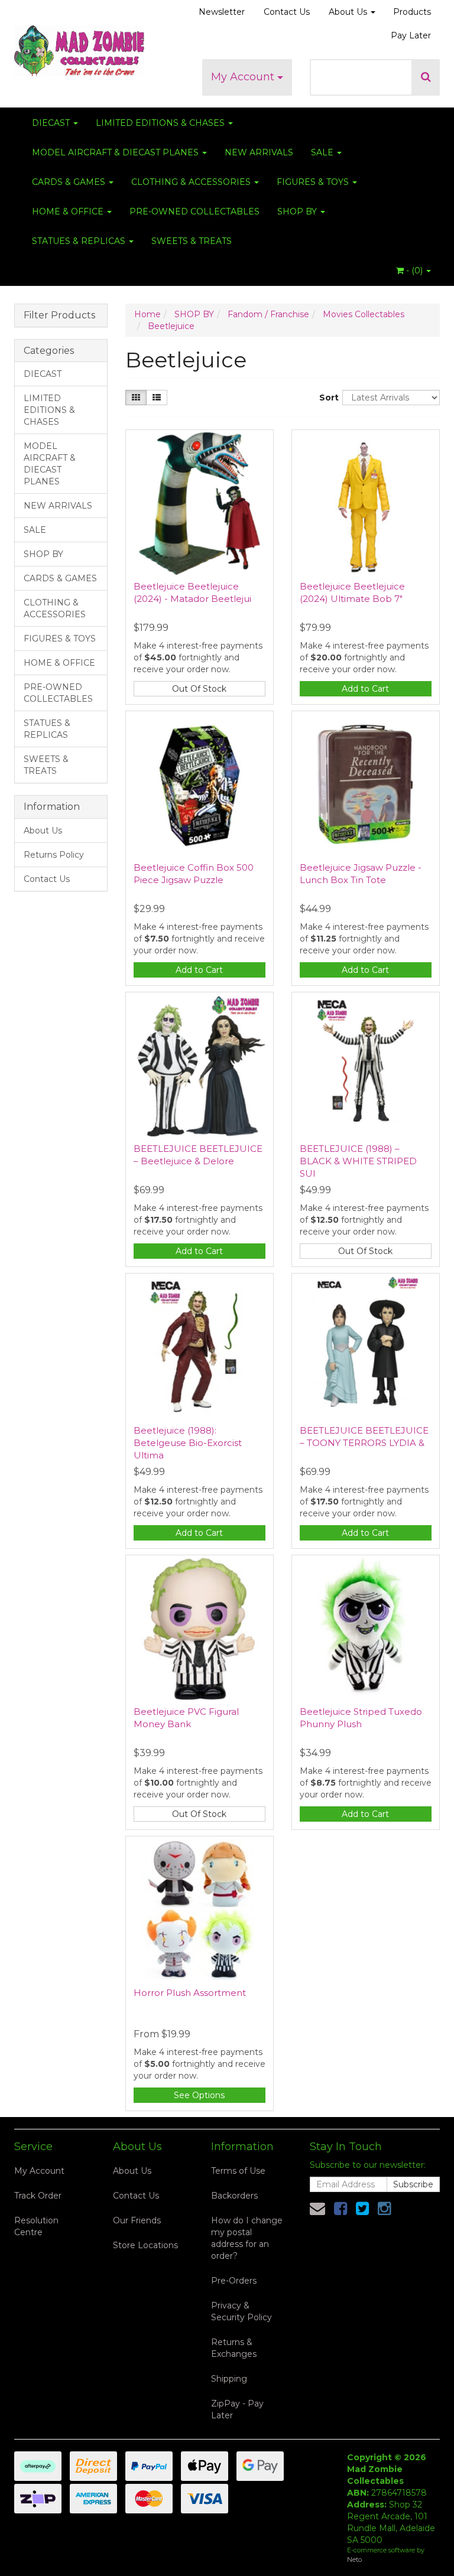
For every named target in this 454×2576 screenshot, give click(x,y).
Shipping (229, 2379)
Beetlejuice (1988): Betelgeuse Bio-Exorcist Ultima (188, 1443)
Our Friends (137, 2220)
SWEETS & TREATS (192, 241)
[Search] (426, 77)
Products (412, 12)
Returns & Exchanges (234, 2348)
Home (147, 314)
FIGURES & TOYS (314, 182)
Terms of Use (238, 2171)
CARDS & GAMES (70, 182)
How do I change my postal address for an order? (247, 2238)
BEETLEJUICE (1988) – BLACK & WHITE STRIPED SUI (358, 1161)
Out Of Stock (199, 689)
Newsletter (222, 12)
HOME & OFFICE (69, 211)
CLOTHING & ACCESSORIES (192, 182)
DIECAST (52, 123)
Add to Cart (365, 689)
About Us (349, 12)
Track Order (38, 2196)
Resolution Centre (36, 2226)
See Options (199, 2095)
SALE (323, 152)
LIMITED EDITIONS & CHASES (161, 123)
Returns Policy (54, 855)
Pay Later (411, 35)
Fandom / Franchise (268, 314)
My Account (244, 77)
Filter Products (59, 315)
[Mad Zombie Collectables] (79, 47)
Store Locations (145, 2245)
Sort (326, 398)
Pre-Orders (234, 2281)
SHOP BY (298, 211)
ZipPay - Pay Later (237, 2409)
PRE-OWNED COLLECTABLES (194, 211)
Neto (354, 2559)
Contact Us (287, 12)
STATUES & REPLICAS (80, 241)
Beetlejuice (171, 326)
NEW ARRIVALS (259, 152)
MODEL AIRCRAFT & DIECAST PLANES (116, 152)
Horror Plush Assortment (190, 1993)
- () (414, 271)
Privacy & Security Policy (241, 2311)
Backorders (234, 2196)
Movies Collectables (364, 314)
